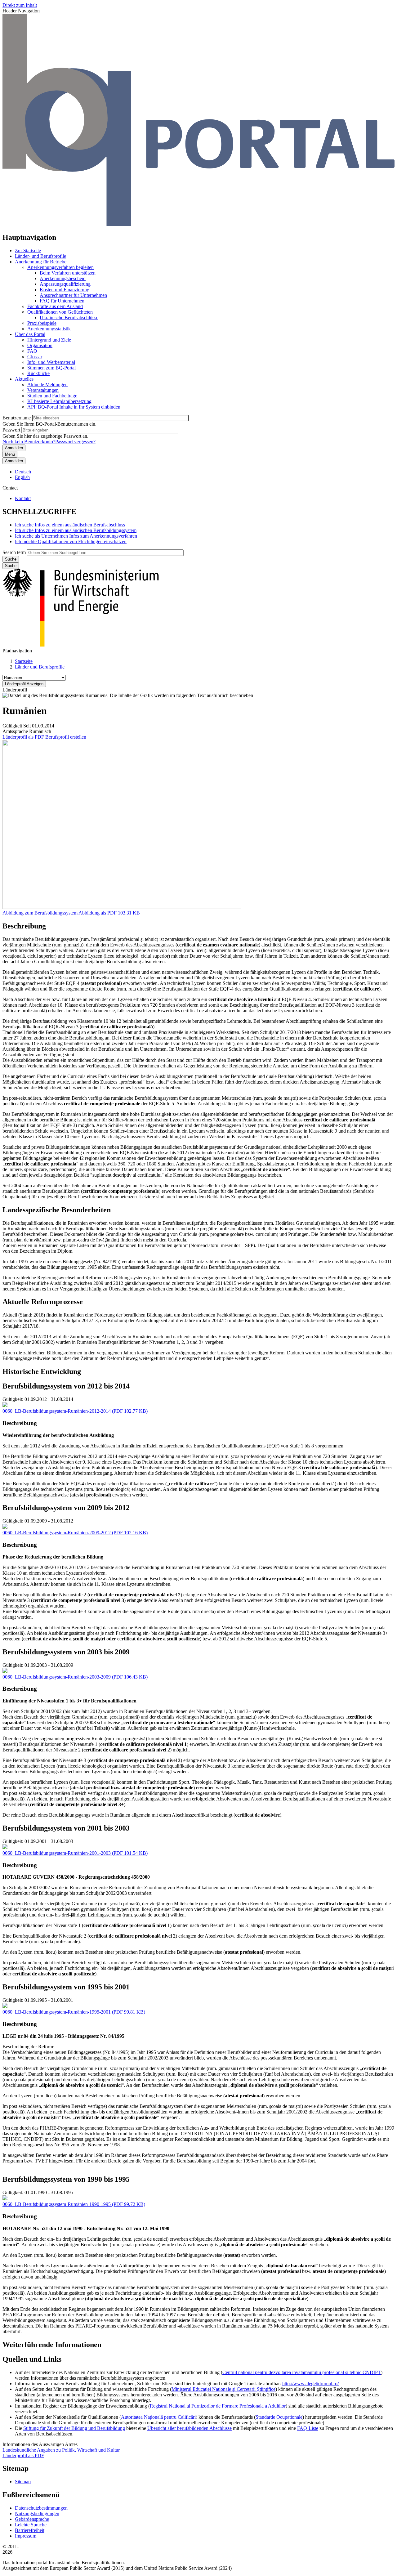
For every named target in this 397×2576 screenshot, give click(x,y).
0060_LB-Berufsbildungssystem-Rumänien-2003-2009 (57, 1677)
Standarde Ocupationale (279, 2417)
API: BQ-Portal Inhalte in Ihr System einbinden (74, 407)
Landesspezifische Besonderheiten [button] (57, 1210)
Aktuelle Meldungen (47, 385)
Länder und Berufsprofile (40, 667)
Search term (14, 552)
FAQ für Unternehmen (62, 301)
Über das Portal (30, 334)
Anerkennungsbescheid (63, 278)
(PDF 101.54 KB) (75, 1853)
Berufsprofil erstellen (66, 737)
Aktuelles (24, 379)
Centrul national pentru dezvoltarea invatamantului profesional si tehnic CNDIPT (302, 2372)
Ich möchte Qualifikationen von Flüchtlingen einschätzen (71, 541)
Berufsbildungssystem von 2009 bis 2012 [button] (66, 1508)
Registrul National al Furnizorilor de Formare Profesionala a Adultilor (218, 2406)
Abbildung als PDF (98, 913)
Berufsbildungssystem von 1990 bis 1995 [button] (66, 2179)
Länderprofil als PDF (23, 737)
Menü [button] (10, 454)
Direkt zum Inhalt (20, 5)
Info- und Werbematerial (51, 362)
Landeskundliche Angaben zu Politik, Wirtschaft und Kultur (61, 2450)
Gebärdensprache (32, 2519)
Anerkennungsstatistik (49, 329)
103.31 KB (109, 913)
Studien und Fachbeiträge (52, 396)
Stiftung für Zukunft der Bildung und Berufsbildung (74, 2428)
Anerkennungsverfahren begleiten (60, 267)
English (22, 477)
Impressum (26, 2536)
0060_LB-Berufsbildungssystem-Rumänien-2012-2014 (57, 1411)
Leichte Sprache (31, 2525)
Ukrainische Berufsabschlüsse (69, 318)
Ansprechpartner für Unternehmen (73, 295)
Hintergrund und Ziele (49, 340)
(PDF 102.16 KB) (75, 1533)
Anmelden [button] (14, 461)
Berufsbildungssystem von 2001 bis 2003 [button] (66, 1828)
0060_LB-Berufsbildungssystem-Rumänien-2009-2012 (57, 1533)
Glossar (35, 357)
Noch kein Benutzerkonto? (29, 442)
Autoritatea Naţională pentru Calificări (158, 2417)
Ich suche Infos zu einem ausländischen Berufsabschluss (70, 525)
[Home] (198, 224)
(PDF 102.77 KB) (75, 1411)
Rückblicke (38, 373)
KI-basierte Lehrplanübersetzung (59, 401)
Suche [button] (11, 566)
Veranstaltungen (43, 390)
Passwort (11, 430)
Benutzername (17, 418)
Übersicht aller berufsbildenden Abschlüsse (190, 2428)
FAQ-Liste (308, 2428)
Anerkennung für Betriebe (41, 262)
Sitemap (23, 2482)
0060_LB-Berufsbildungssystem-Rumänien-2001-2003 (57, 1853)
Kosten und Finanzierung (65, 290)
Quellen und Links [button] (32, 2359)
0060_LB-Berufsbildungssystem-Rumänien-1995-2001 (57, 2012)
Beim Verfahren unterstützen (68, 273)
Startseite (24, 661)
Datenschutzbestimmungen (41, 2508)
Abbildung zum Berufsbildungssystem (40, 913)
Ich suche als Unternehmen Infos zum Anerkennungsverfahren (76, 536)
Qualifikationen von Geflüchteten (60, 312)
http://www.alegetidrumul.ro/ (310, 2384)
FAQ (32, 351)
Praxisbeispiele (42, 323)
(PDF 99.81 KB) (74, 2012)
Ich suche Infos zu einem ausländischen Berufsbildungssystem (76, 530)
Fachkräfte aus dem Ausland (55, 306)
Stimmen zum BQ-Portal (51, 368)
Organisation (40, 345)
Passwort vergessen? (75, 442)
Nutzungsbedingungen (37, 2513)
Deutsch (23, 472)
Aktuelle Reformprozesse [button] (43, 1302)
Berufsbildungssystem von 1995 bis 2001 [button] (66, 1987)
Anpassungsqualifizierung (65, 284)
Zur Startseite (28, 250)
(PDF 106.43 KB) (75, 1677)
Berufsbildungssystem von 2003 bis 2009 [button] (66, 1652)
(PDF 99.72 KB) (74, 2204)
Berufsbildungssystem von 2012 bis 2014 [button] (66, 1386)
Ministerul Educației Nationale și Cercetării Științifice (223, 2389)
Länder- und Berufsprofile (40, 256)
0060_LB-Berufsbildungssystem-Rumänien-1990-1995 (57, 2204)
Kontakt (23, 498)
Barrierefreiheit (30, 2530)
